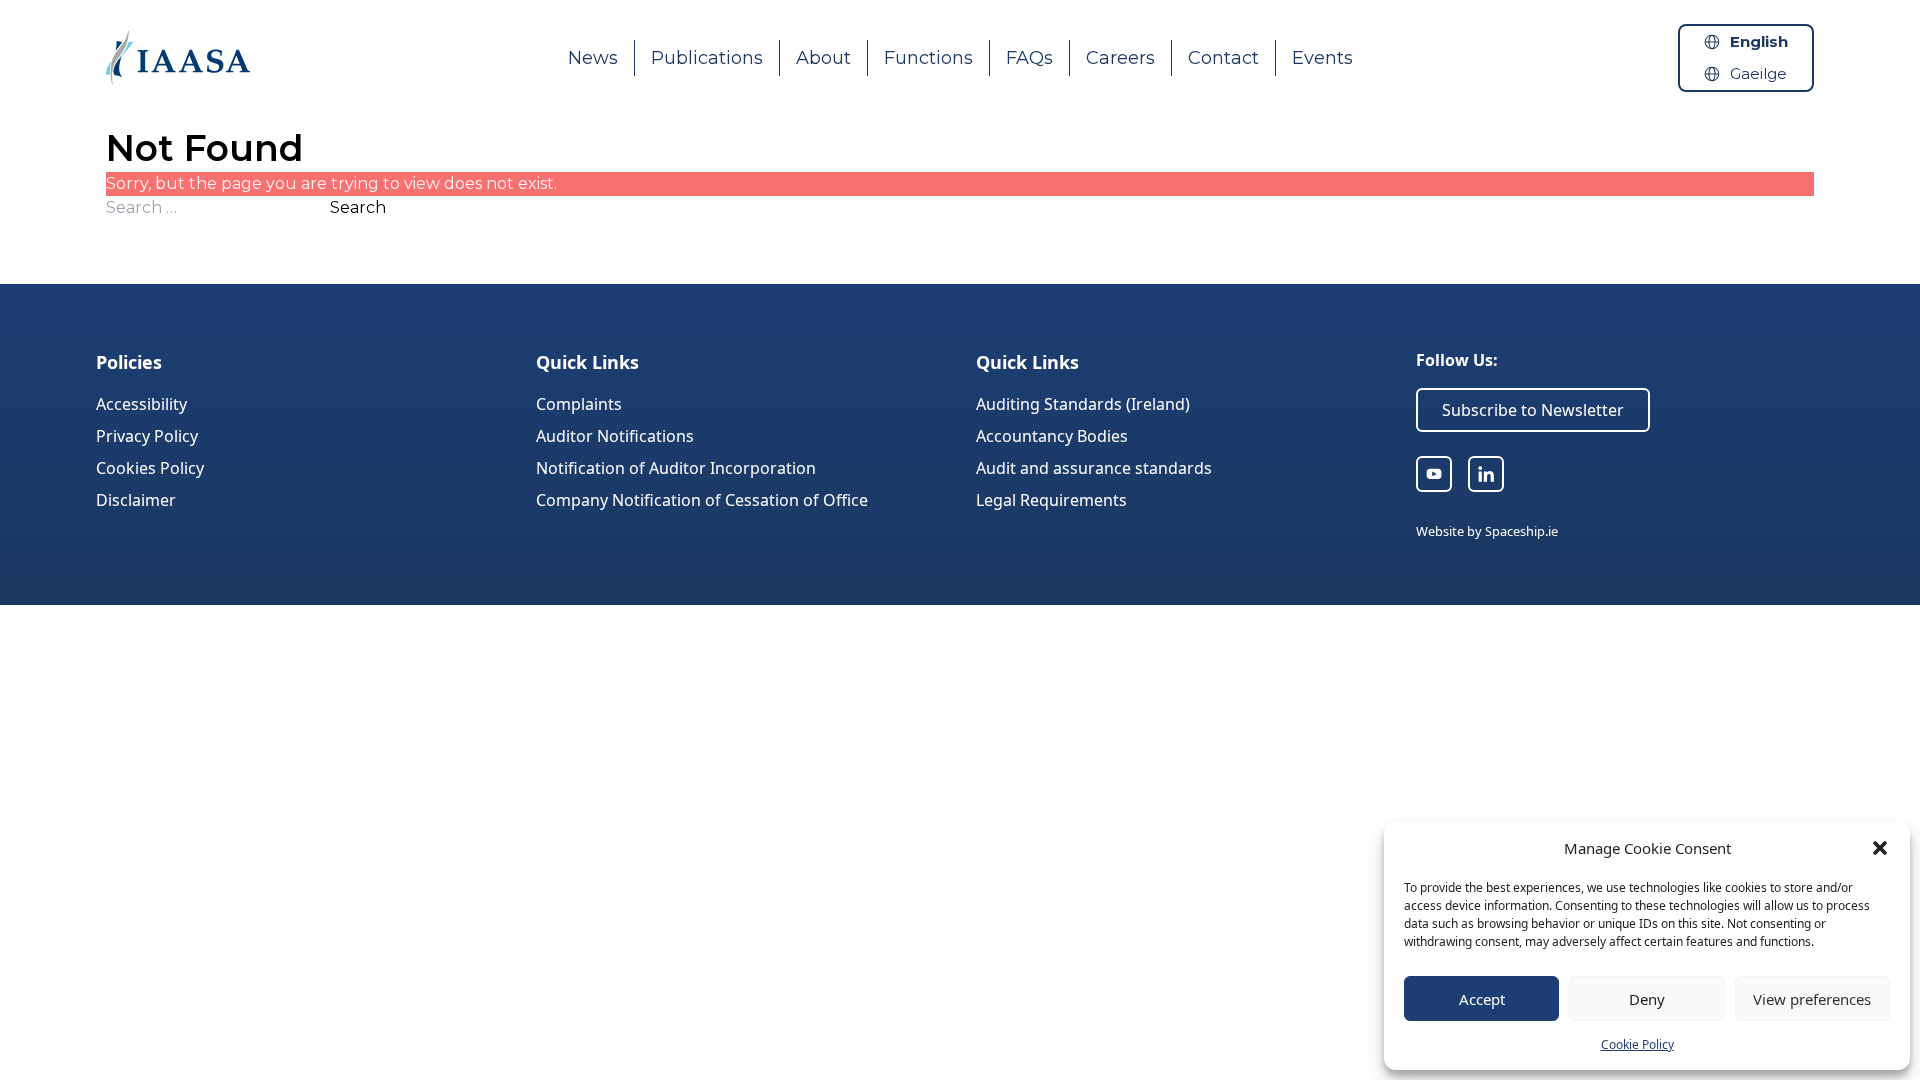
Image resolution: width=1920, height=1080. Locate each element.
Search (358, 207)
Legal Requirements (1051, 500)
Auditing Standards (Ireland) (1083, 404)
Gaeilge (1758, 73)
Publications (707, 58)
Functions (928, 58)
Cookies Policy (150, 468)
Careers (1120, 58)
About (823, 58)
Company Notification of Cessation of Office (702, 500)
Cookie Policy (1637, 1044)
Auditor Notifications (615, 436)
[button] (1880, 848)
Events (1322, 58)
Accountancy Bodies (1052, 436)
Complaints (579, 404)
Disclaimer (136, 500)
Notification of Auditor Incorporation (676, 468)
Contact (1223, 58)
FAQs (1029, 58)
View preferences (1812, 999)
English (1759, 41)
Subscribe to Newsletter (1533, 410)
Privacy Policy (147, 436)
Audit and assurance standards (1094, 468)
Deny (1647, 999)
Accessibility (141, 404)
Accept (1482, 999)
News (593, 58)
